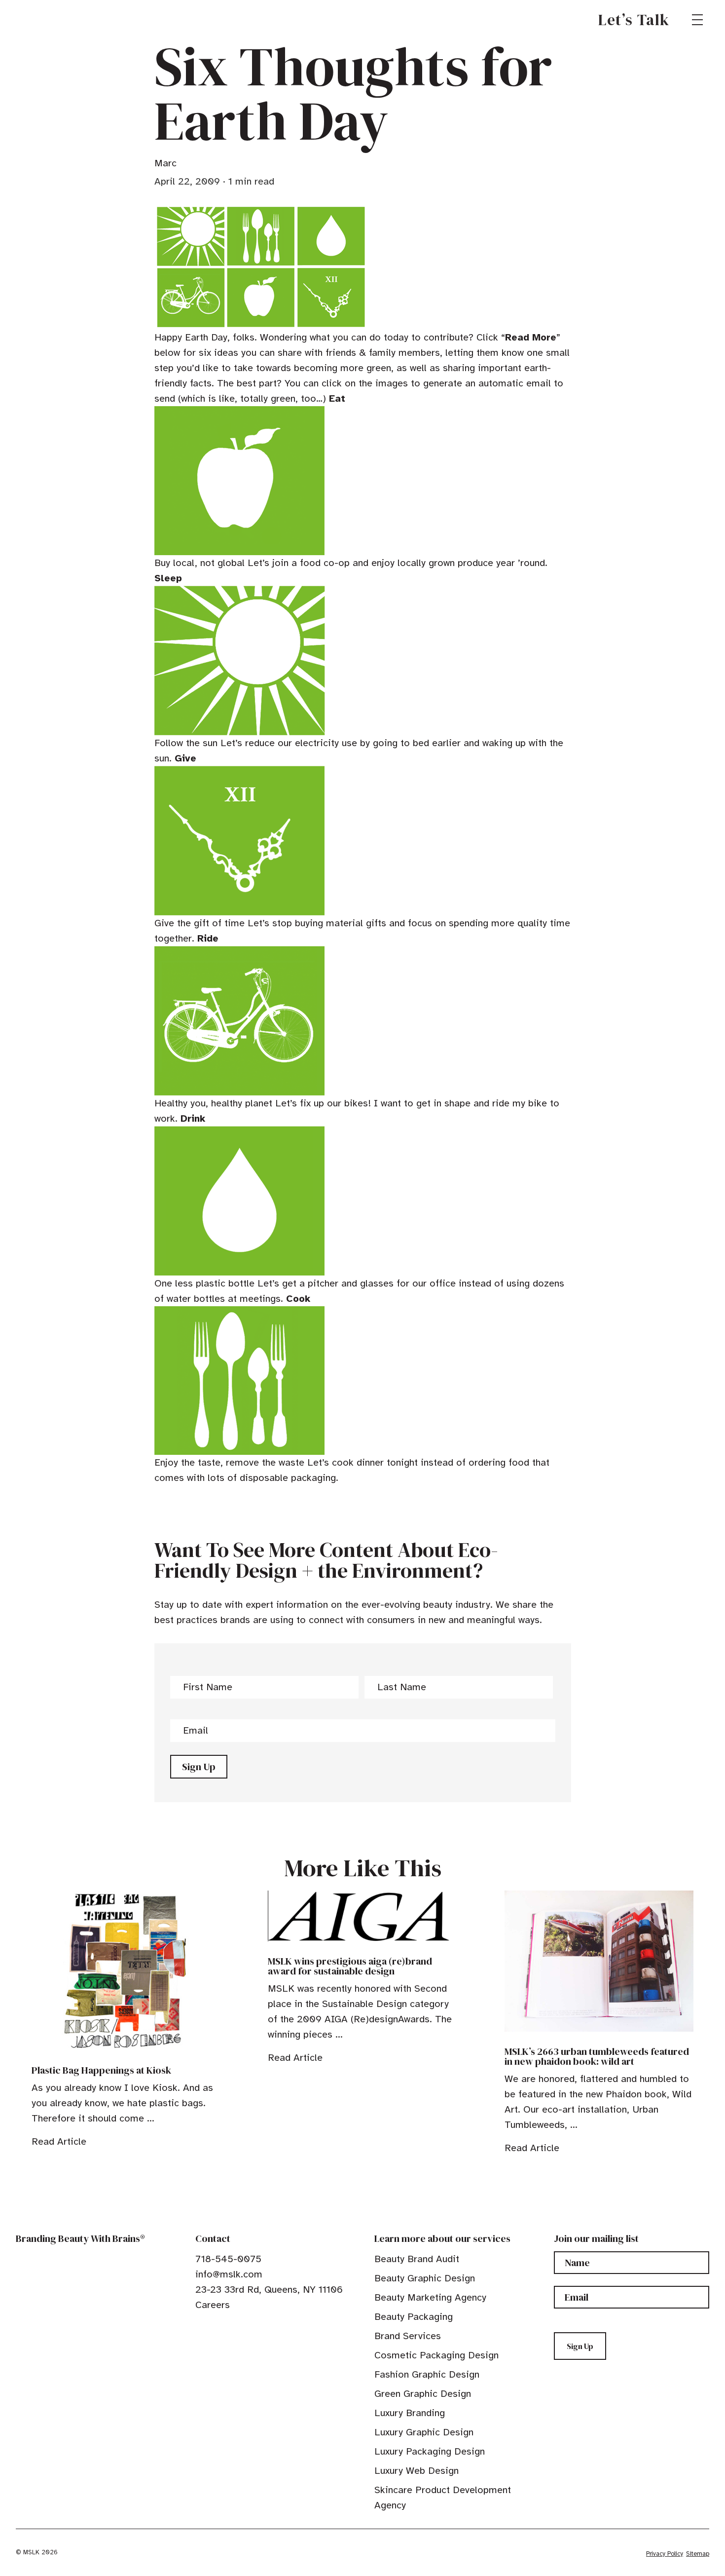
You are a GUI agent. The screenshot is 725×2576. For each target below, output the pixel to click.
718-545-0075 (228, 2259)
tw (215, 2327)
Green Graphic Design (423, 2394)
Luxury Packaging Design (430, 2451)
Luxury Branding (410, 2413)
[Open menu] (697, 20)
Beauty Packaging (414, 2317)
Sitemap (698, 2554)
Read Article (59, 2141)
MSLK (51, 20)
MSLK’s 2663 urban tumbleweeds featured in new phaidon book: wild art (597, 2056)
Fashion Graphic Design (427, 2374)
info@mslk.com (229, 2274)
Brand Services (408, 2336)
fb (200, 2327)
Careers (213, 2305)
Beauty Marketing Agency (430, 2297)
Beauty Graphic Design (425, 2278)
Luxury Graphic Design (424, 2432)
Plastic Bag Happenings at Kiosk (101, 2070)
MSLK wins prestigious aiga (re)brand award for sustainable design (350, 1966)
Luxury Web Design (417, 2471)
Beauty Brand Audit (417, 2259)
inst (246, 2327)
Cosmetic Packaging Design (436, 2355)
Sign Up (199, 1767)
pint (230, 2327)
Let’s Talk (634, 20)
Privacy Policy (665, 2554)
